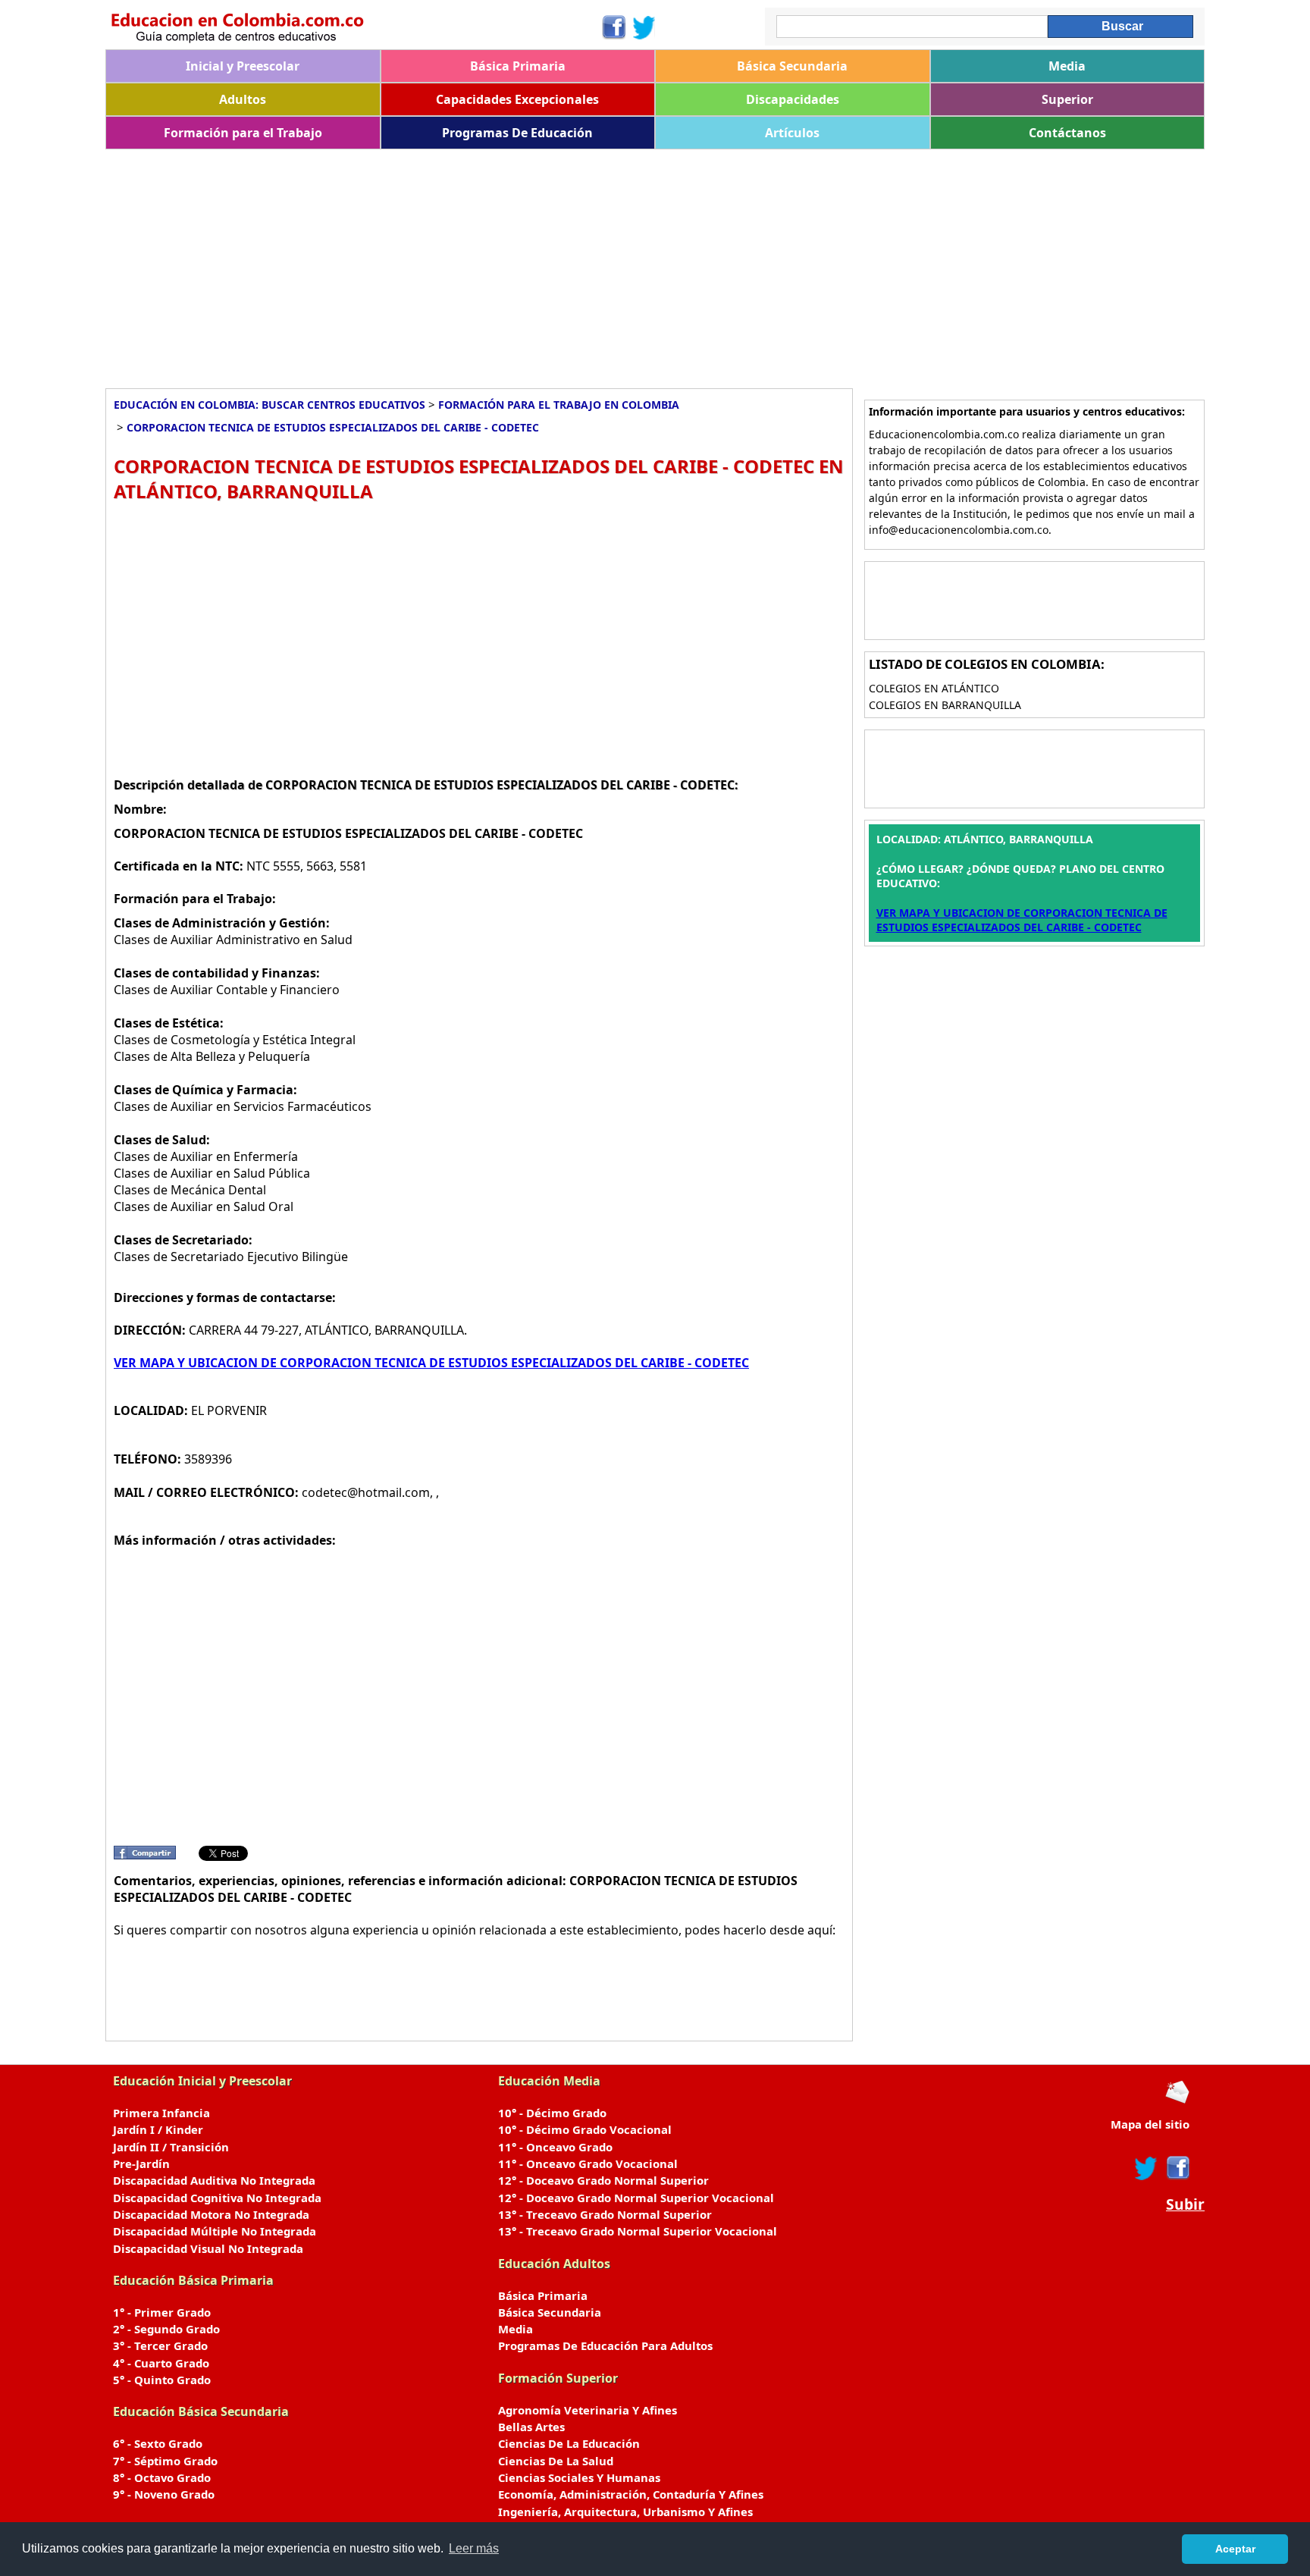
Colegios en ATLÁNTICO (934, 688)
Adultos (243, 99)
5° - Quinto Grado (162, 2380)
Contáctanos (1067, 133)
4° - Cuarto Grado (161, 2363)
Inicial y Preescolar (243, 66)
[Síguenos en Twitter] (644, 27)
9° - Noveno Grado (164, 2494)
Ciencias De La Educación (569, 2443)
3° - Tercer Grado (160, 2345)
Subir (1185, 2204)
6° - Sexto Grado (158, 2443)
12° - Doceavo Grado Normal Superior (603, 2180)
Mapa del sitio (1150, 2124)
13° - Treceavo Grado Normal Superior (605, 2214)
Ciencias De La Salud (556, 2461)
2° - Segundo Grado (166, 2329)
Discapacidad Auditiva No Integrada (214, 2180)
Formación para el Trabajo (243, 133)
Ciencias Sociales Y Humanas (579, 2477)
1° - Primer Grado (162, 2312)
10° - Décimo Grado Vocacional (585, 2129)
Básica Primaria (518, 66)
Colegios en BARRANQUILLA (945, 705)
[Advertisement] (560, 263)
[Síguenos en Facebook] (613, 27)
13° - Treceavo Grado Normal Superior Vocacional (638, 2231)
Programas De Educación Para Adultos (605, 2345)
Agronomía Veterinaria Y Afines (588, 2410)
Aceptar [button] (1235, 2549)
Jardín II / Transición (171, 2147)
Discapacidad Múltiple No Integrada (215, 2231)
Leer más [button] (474, 2548)
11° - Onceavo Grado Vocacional (588, 2163)
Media (1067, 66)
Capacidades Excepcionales (517, 99)
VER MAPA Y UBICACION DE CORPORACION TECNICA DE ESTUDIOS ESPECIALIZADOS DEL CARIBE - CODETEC (431, 1363)
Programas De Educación (517, 133)
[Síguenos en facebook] (1177, 2168)
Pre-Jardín (141, 2163)
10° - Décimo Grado (552, 2113)
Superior (1067, 99)
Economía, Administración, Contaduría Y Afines (631, 2494)
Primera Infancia (161, 2113)
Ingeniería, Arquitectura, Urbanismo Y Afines (625, 2512)
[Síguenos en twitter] (1146, 2168)
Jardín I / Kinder (158, 2129)
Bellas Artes (531, 2427)
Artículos (792, 133)
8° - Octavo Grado (162, 2477)
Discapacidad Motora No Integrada (211, 2214)
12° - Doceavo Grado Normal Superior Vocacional (636, 2198)
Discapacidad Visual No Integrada (208, 2248)
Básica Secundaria (792, 66)
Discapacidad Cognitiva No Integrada (217, 2198)
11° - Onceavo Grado (555, 2147)
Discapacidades (793, 99)
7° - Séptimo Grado (165, 2461)
